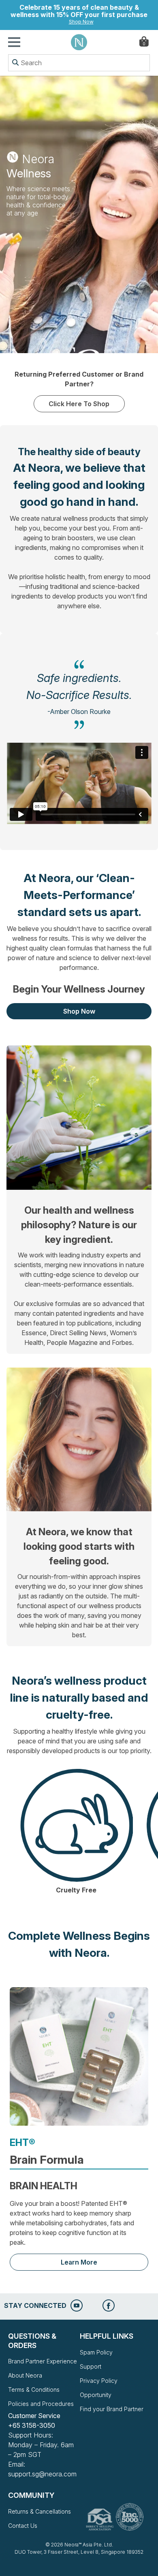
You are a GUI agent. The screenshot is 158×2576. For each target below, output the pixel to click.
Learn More (79, 2262)
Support (91, 2366)
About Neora (25, 2375)
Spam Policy (96, 2352)
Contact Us (23, 2526)
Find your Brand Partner (112, 2409)
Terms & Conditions (34, 2390)
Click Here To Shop (79, 404)
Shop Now (81, 22)
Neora (79, 42)
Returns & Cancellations (39, 2511)
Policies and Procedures (41, 2404)
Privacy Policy (99, 2381)
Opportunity (96, 2395)
